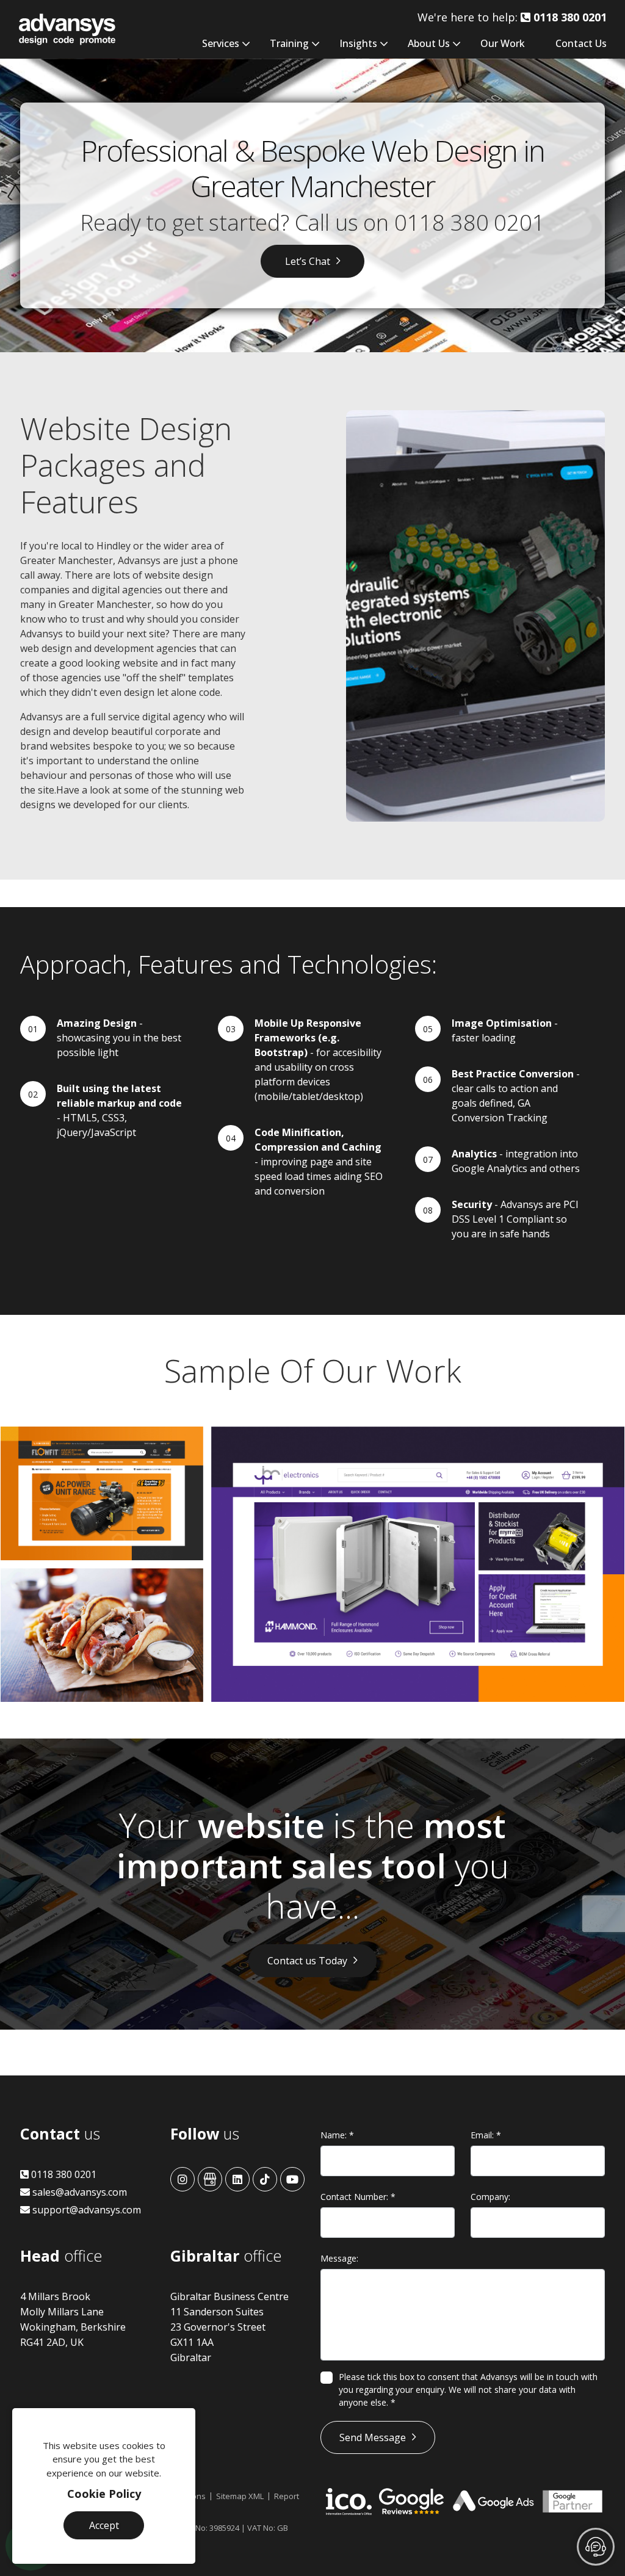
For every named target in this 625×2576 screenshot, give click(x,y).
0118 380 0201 (470, 223)
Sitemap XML (240, 2496)
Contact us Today (307, 1961)
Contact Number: (358, 2197)
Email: (486, 2135)
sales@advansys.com (78, 2192)
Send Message (373, 2437)
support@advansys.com (85, 2210)
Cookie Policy (104, 2494)
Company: (490, 2197)
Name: (337, 2135)
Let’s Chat (308, 261)
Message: (339, 2258)
